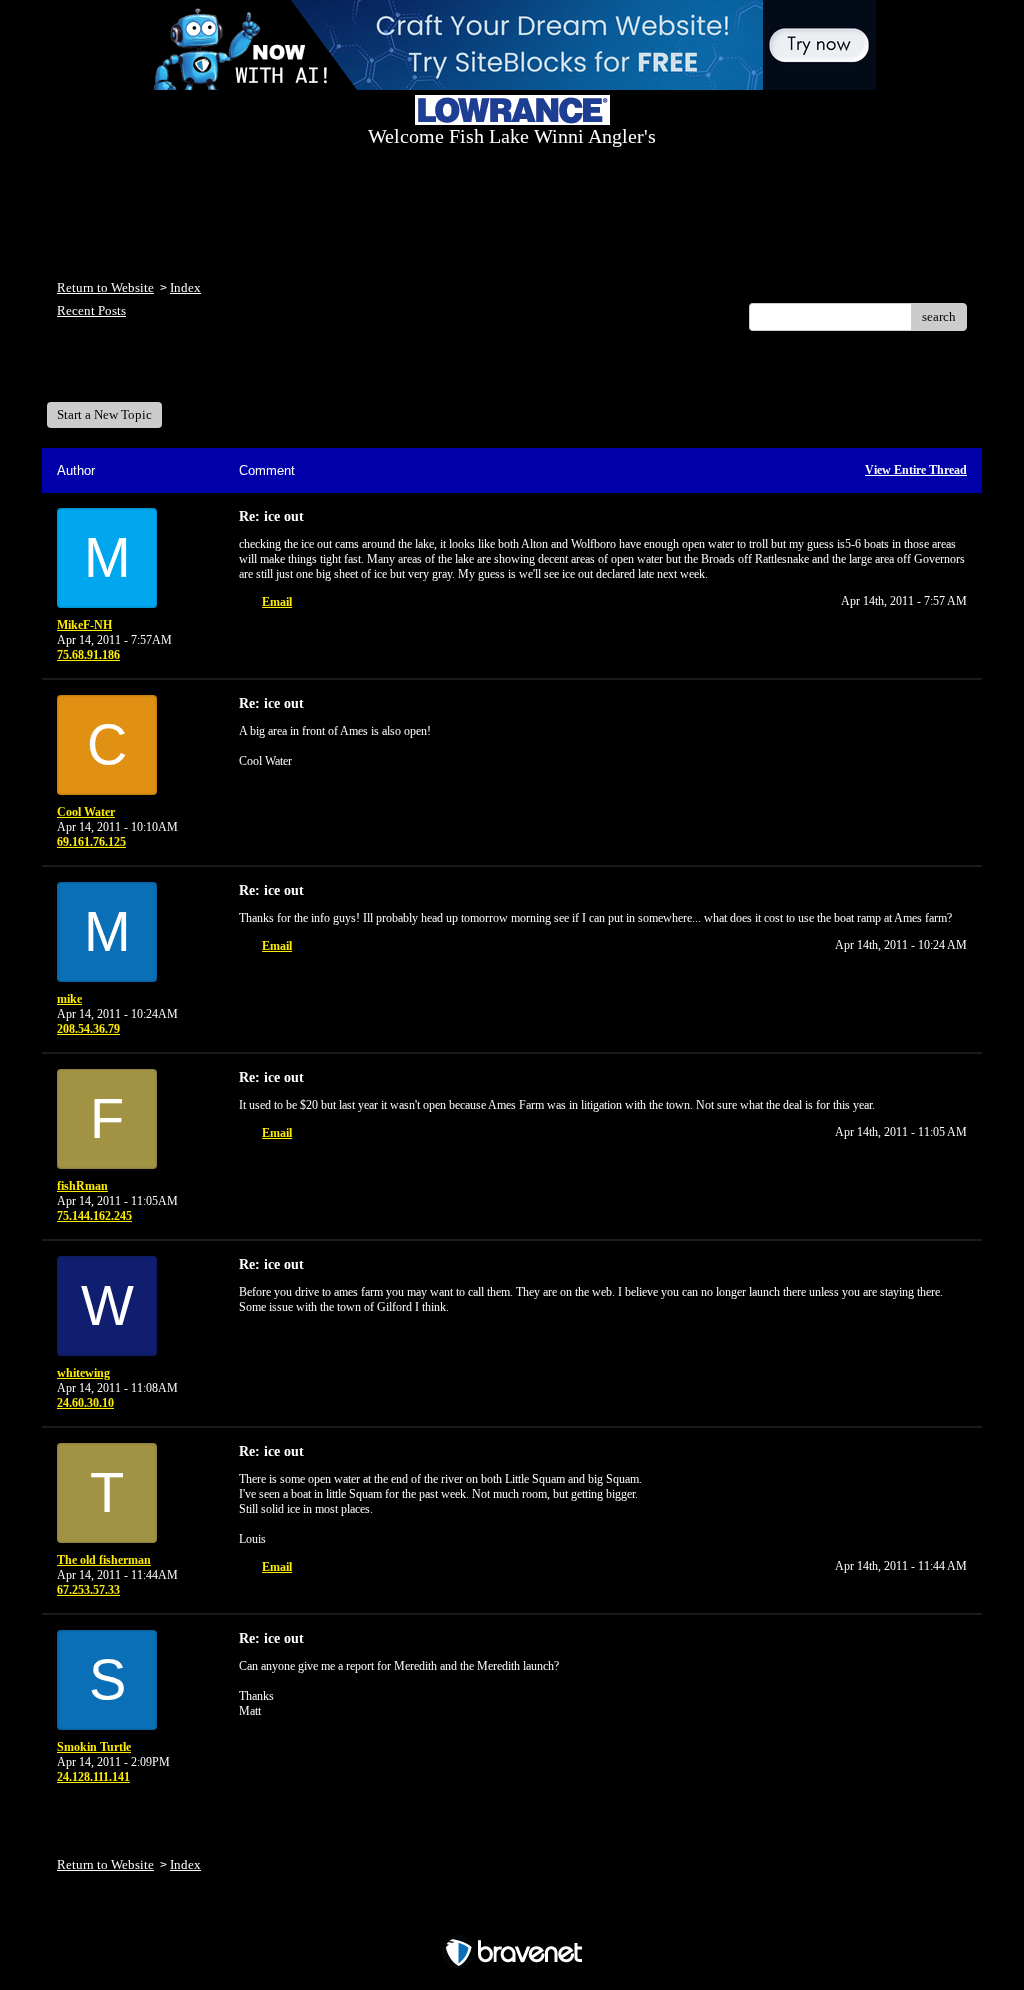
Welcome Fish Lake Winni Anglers (166, 373)
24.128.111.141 (93, 1777)
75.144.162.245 (94, 1216)
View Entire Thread (916, 470)
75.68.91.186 (88, 655)
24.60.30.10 (85, 1403)
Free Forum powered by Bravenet (512, 1917)
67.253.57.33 (88, 1590)
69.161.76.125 (91, 842)
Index (185, 287)
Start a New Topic (104, 414)
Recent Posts (91, 310)
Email (277, 602)
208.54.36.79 (88, 1029)
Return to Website (105, 287)
